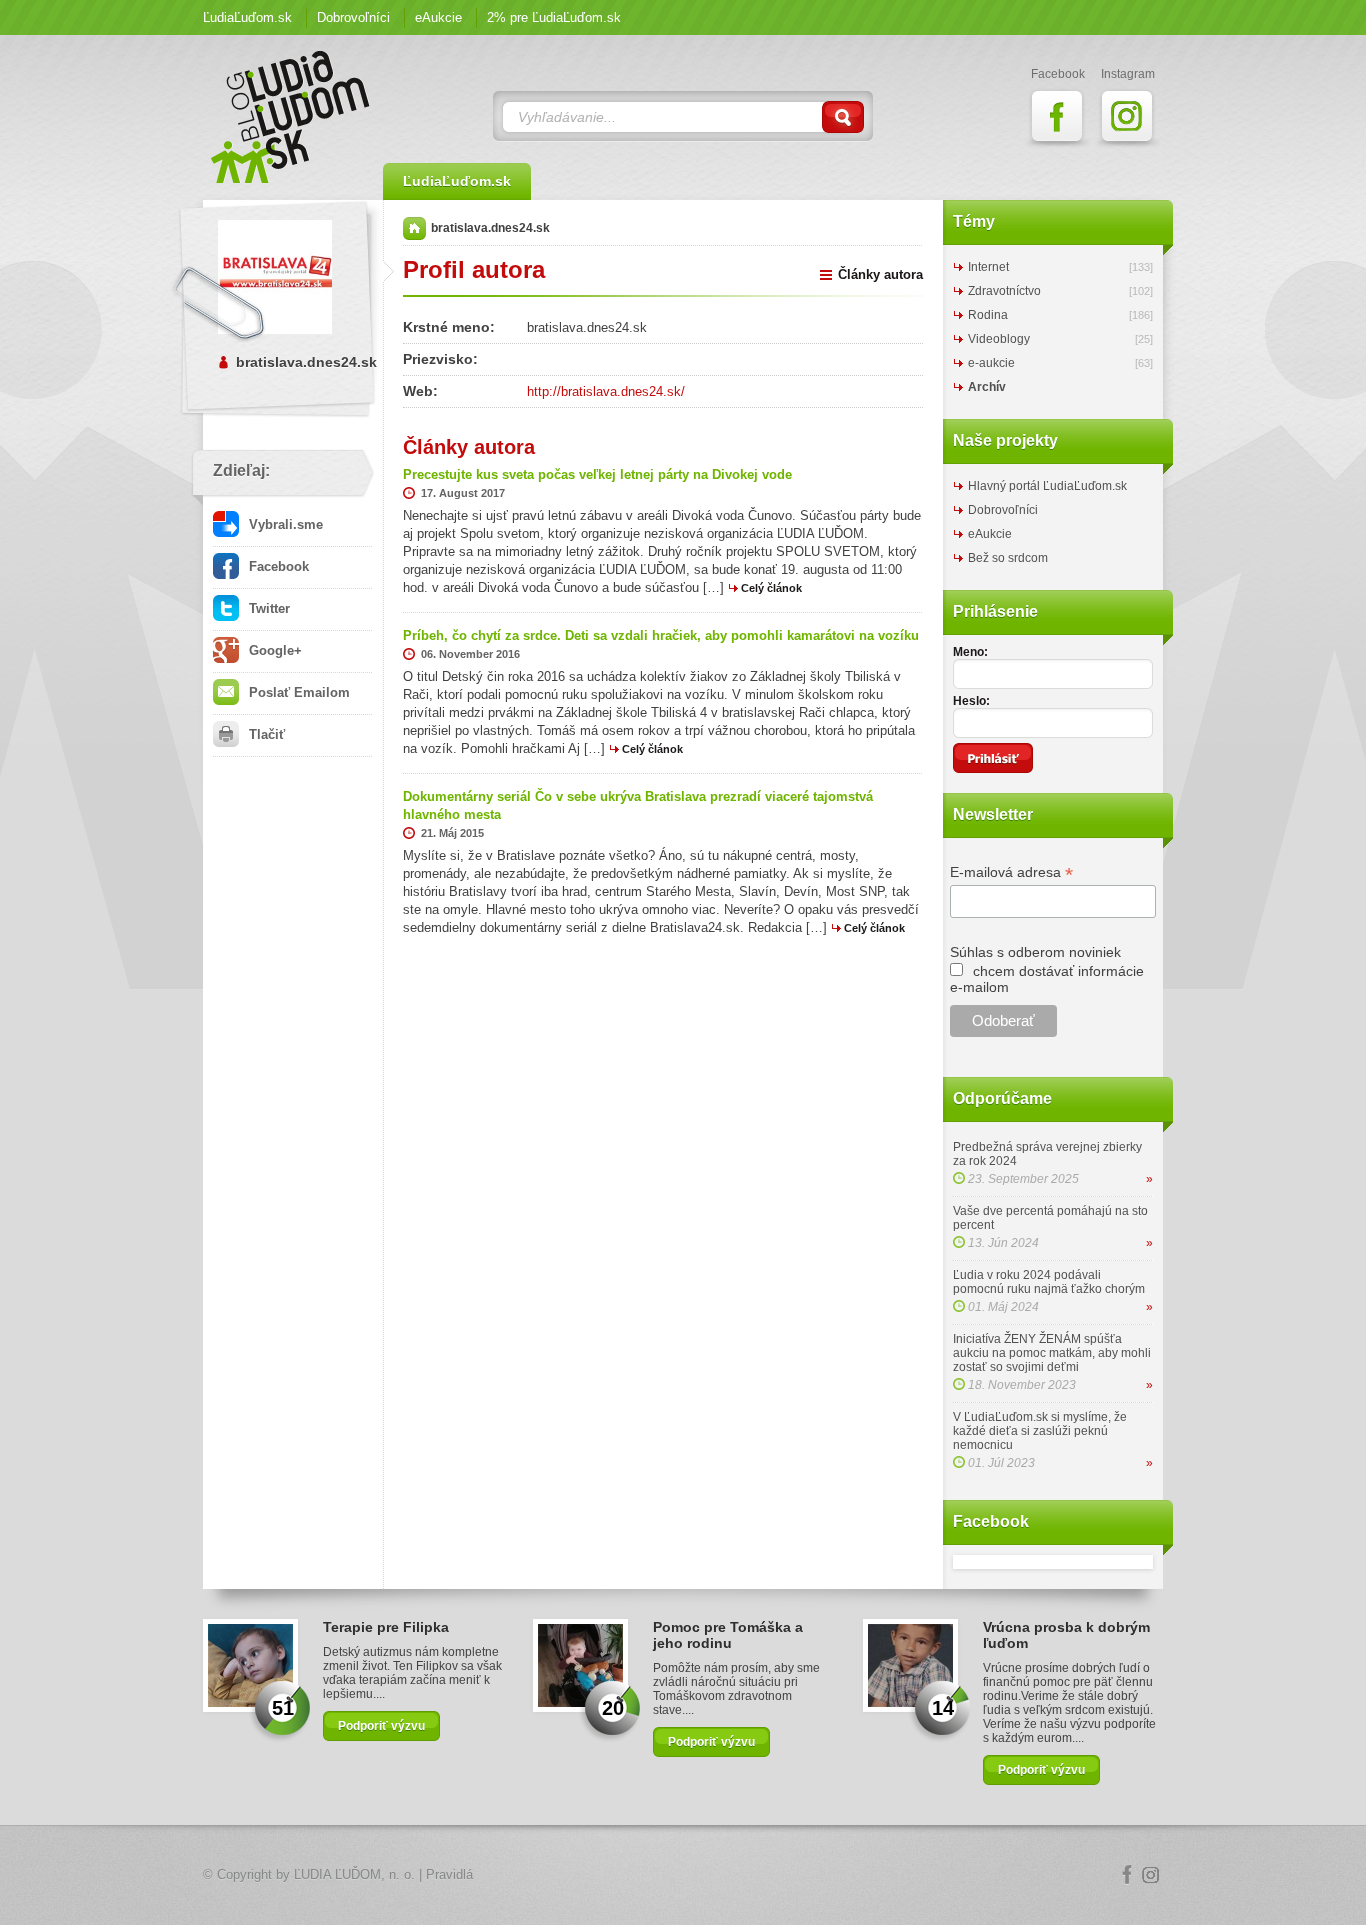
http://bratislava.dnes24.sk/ (606, 391)
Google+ (273, 650)
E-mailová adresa (1011, 872)
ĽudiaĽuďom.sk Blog (291, 117)
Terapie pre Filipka (386, 1627)
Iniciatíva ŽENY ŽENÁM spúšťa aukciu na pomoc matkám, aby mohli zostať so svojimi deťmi (1052, 1353)
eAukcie (438, 17)
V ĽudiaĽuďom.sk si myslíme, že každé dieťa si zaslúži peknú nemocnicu (1040, 1431)
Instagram (1151, 1875)
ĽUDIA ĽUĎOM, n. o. (354, 1874)
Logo (683, 1875)
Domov (414, 228)
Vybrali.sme (284, 524)
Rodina (988, 315)
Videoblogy (999, 339)
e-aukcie (991, 363)
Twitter (267, 608)
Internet (988, 267)
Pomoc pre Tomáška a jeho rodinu (728, 1635)
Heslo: (971, 701)
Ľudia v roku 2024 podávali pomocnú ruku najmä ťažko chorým (1049, 1282)
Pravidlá (449, 1874)
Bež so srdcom (1008, 558)
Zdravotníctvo (1004, 291)
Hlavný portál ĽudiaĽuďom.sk (1047, 486)
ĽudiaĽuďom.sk (247, 17)
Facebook (277, 566)
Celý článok (771, 588)
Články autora (880, 274)
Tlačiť (265, 734)
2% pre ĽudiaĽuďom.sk (554, 17)
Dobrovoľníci (353, 17)
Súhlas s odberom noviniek (1035, 952)
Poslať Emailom (297, 692)
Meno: (970, 652)
